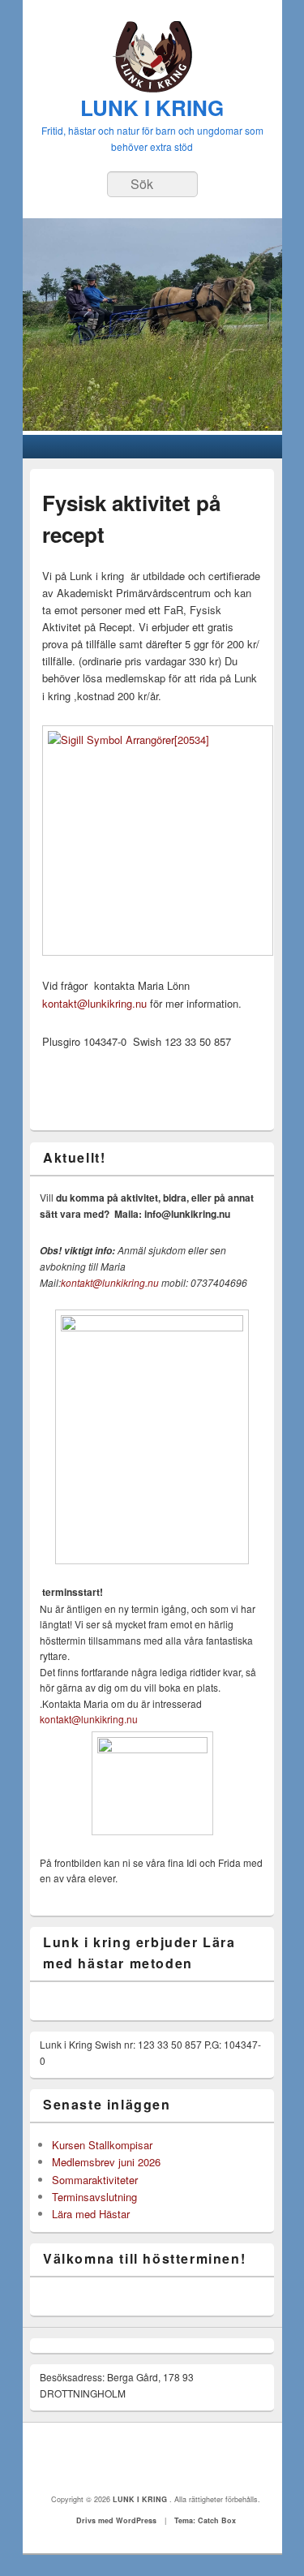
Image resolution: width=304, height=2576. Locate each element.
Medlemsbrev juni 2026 (106, 2162)
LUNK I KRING (152, 108)
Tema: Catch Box (205, 2520)
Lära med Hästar (91, 2214)
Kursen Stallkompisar (102, 2145)
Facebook (152, 2458)
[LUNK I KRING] (152, 88)
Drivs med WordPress (116, 2520)
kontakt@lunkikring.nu (96, 1003)
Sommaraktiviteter (95, 2180)
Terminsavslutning (94, 2197)
